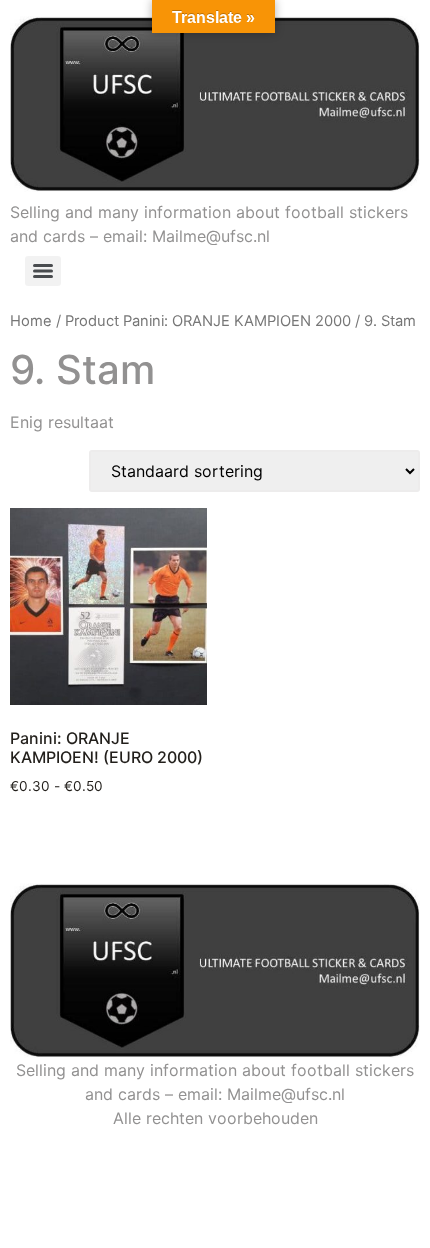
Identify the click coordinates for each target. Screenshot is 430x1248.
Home (31, 321)
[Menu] (43, 271)
